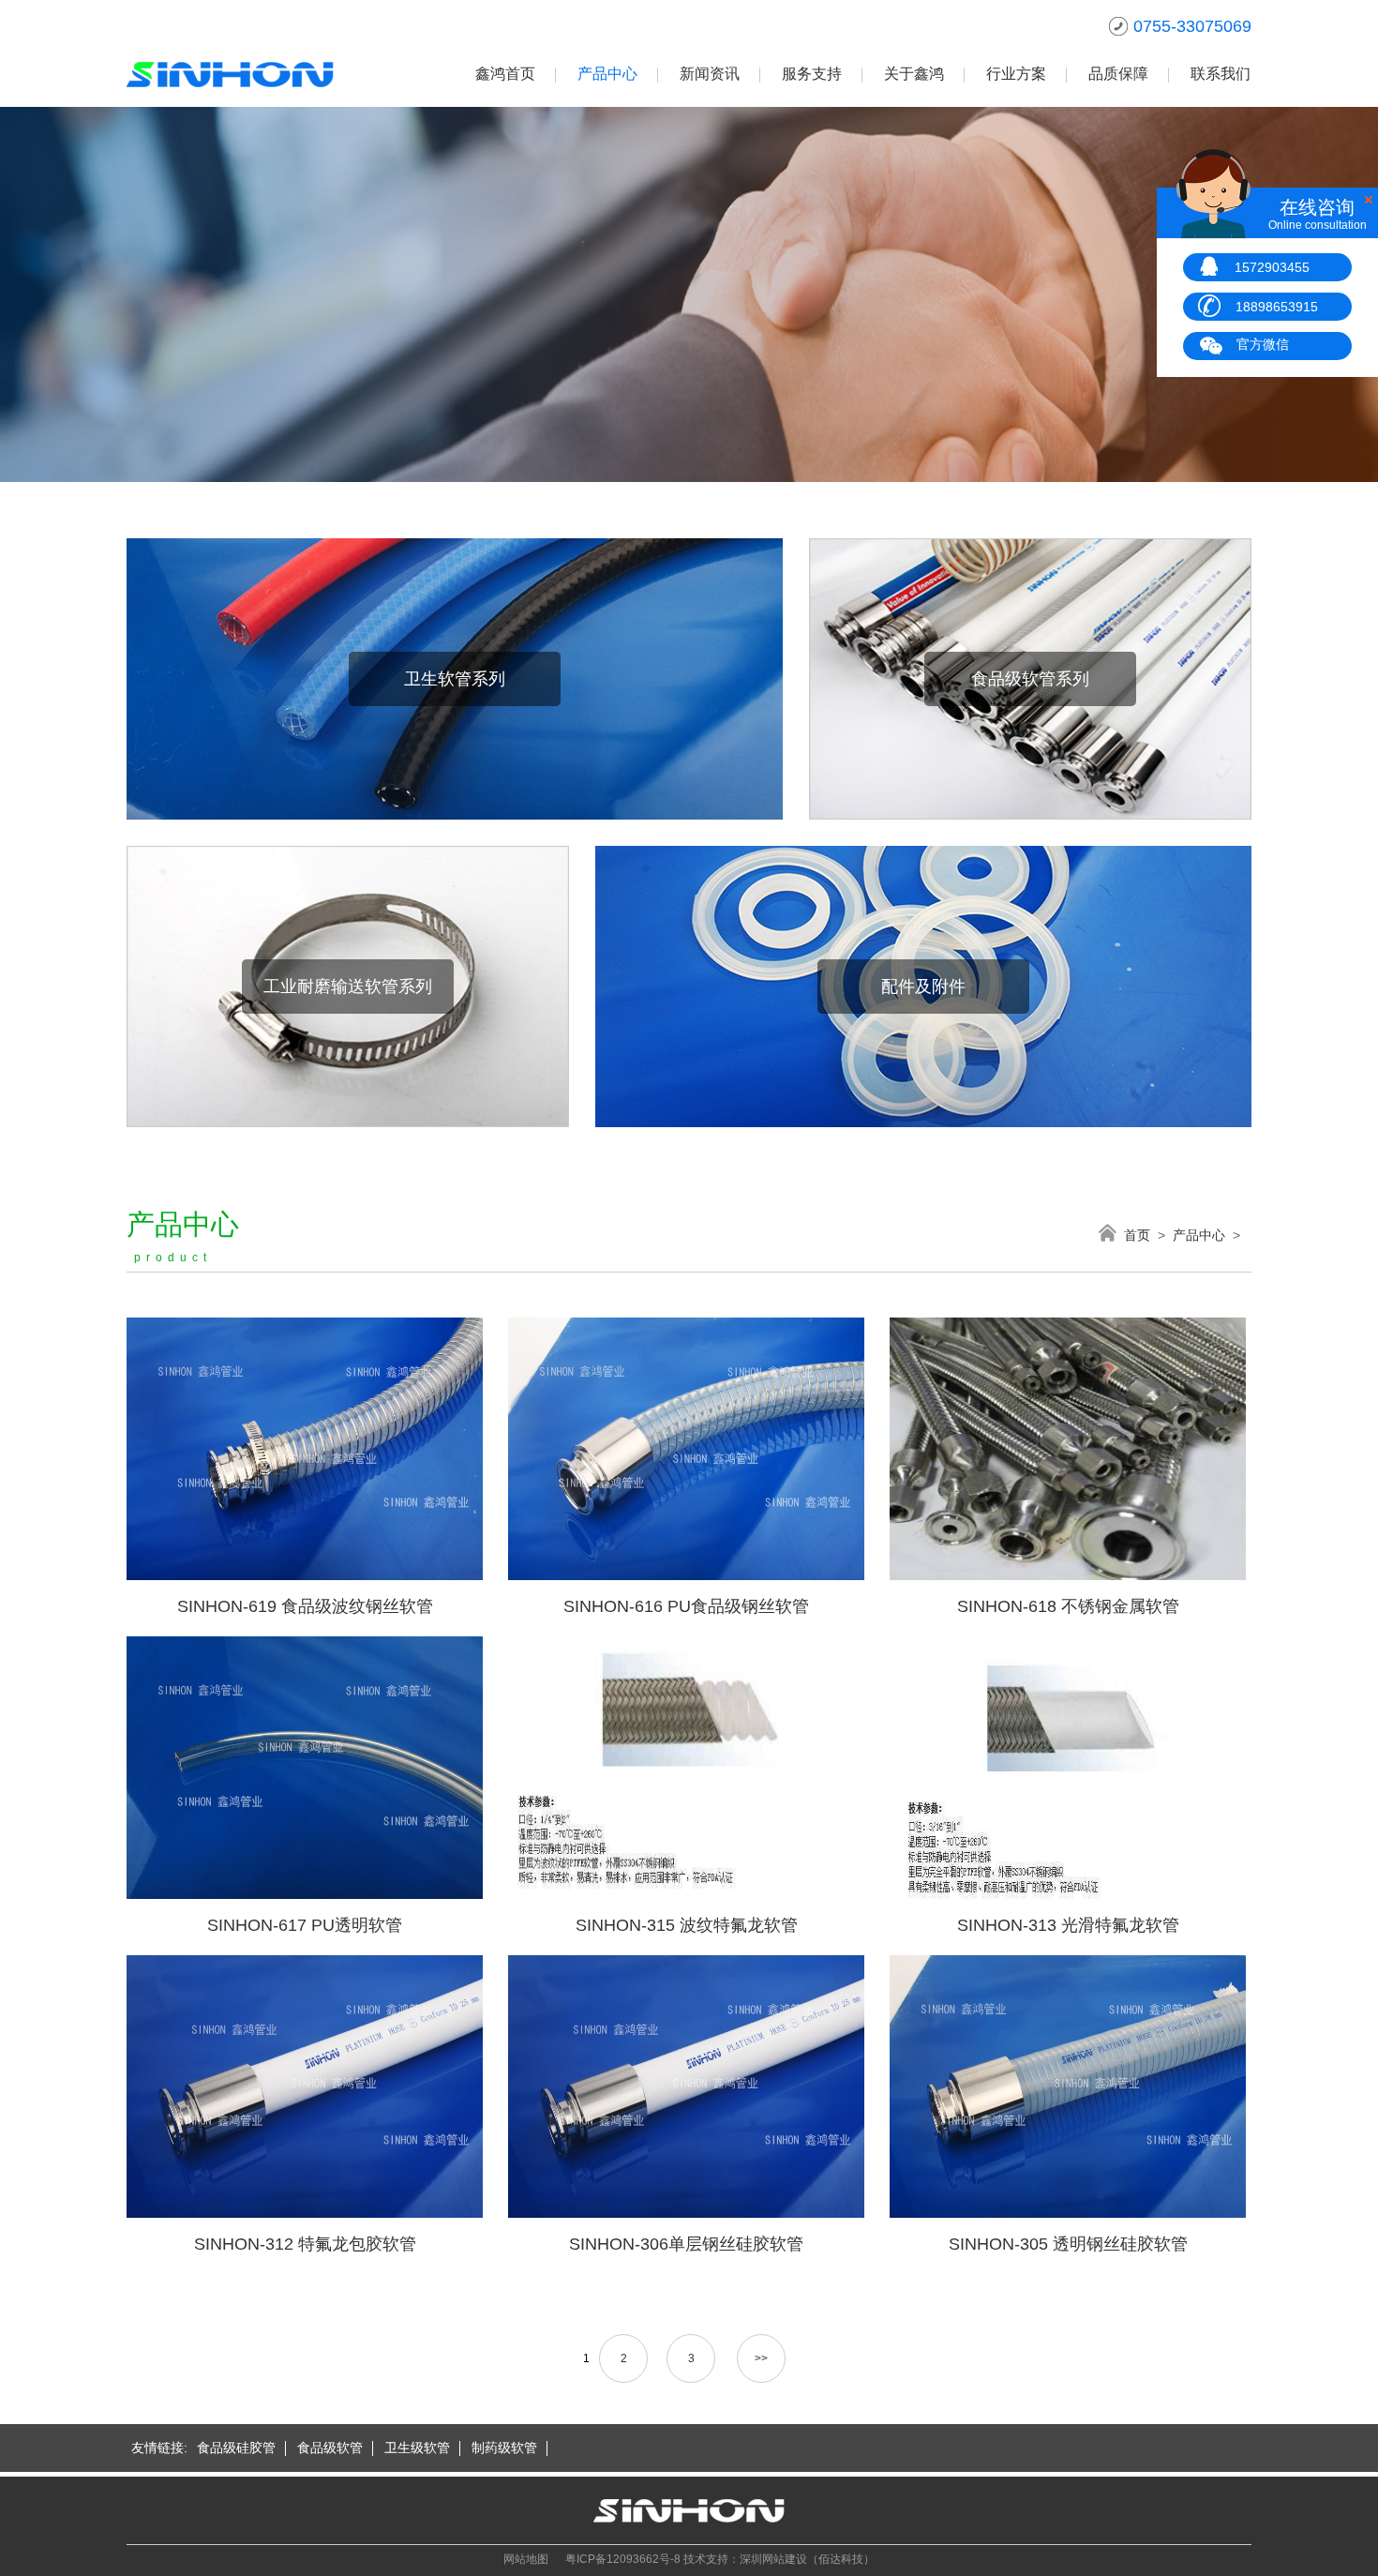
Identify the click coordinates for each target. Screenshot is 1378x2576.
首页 (1137, 1235)
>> (761, 2358)
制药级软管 (504, 2448)
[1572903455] (1209, 265)
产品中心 (607, 74)
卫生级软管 (417, 2448)
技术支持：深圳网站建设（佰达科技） (779, 2559)
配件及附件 (923, 987)
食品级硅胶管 (236, 2448)
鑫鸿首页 (505, 74)
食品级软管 (330, 2448)
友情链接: (159, 2448)
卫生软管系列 (455, 679)
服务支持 (812, 74)
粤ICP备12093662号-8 (623, 2559)
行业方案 (1016, 74)
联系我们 (1221, 74)
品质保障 (1118, 74)
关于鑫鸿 (914, 74)
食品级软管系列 (1030, 679)
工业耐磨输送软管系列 (348, 987)
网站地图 (526, 2559)
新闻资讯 (710, 74)
